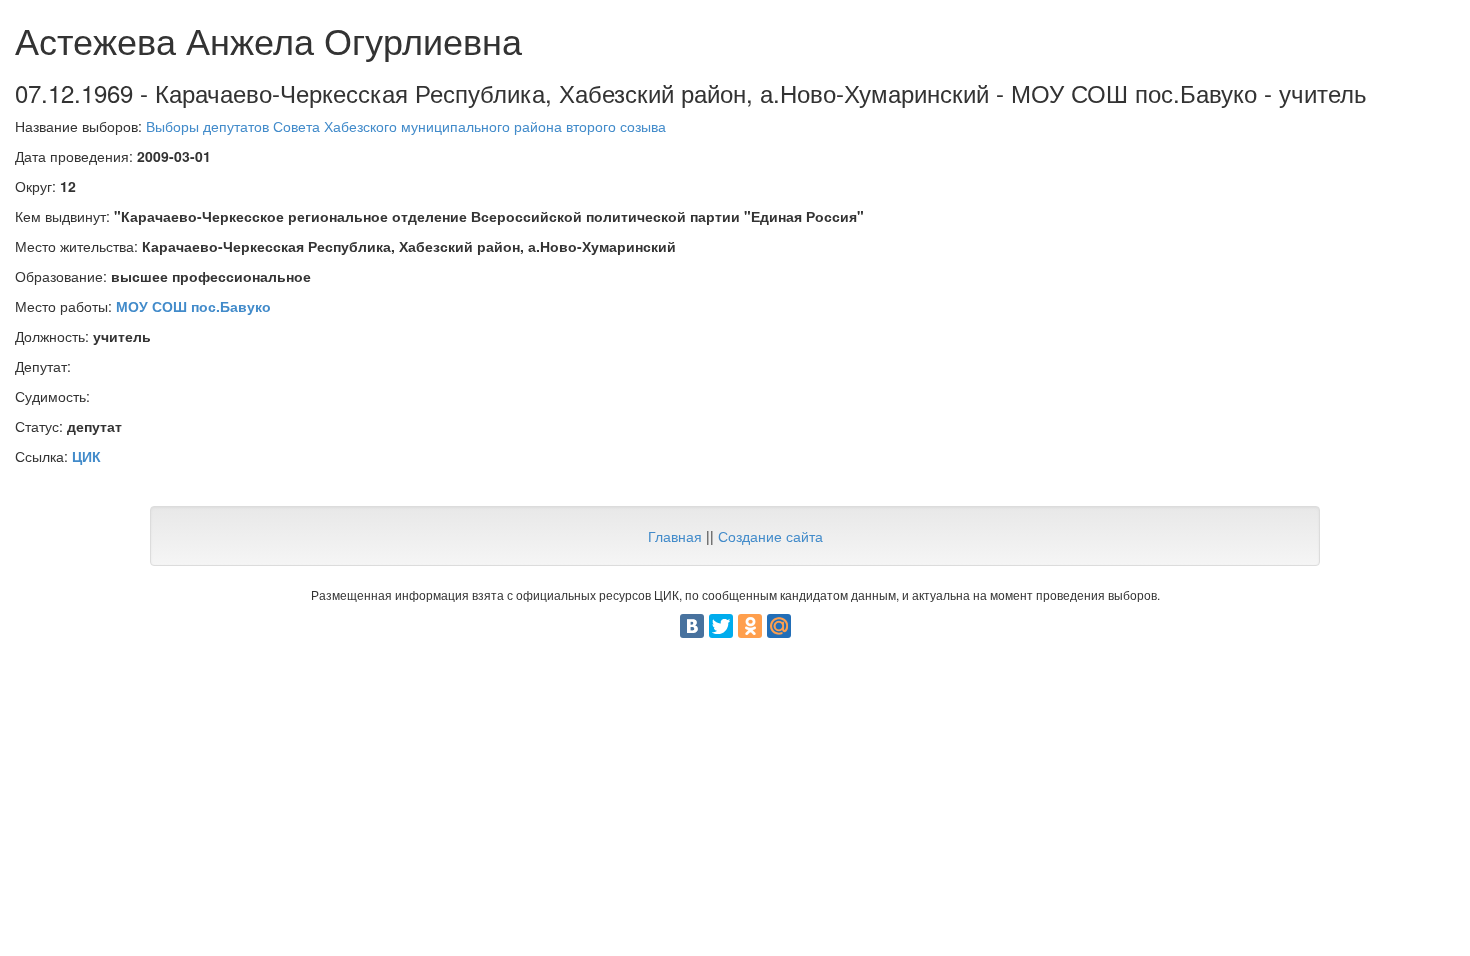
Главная (675, 536)
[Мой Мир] (779, 626)
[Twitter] (721, 626)
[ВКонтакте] (692, 626)
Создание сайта (770, 536)
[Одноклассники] (750, 626)
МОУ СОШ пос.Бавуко (193, 306)
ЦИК (86, 456)
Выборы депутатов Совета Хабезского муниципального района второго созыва (406, 126)
